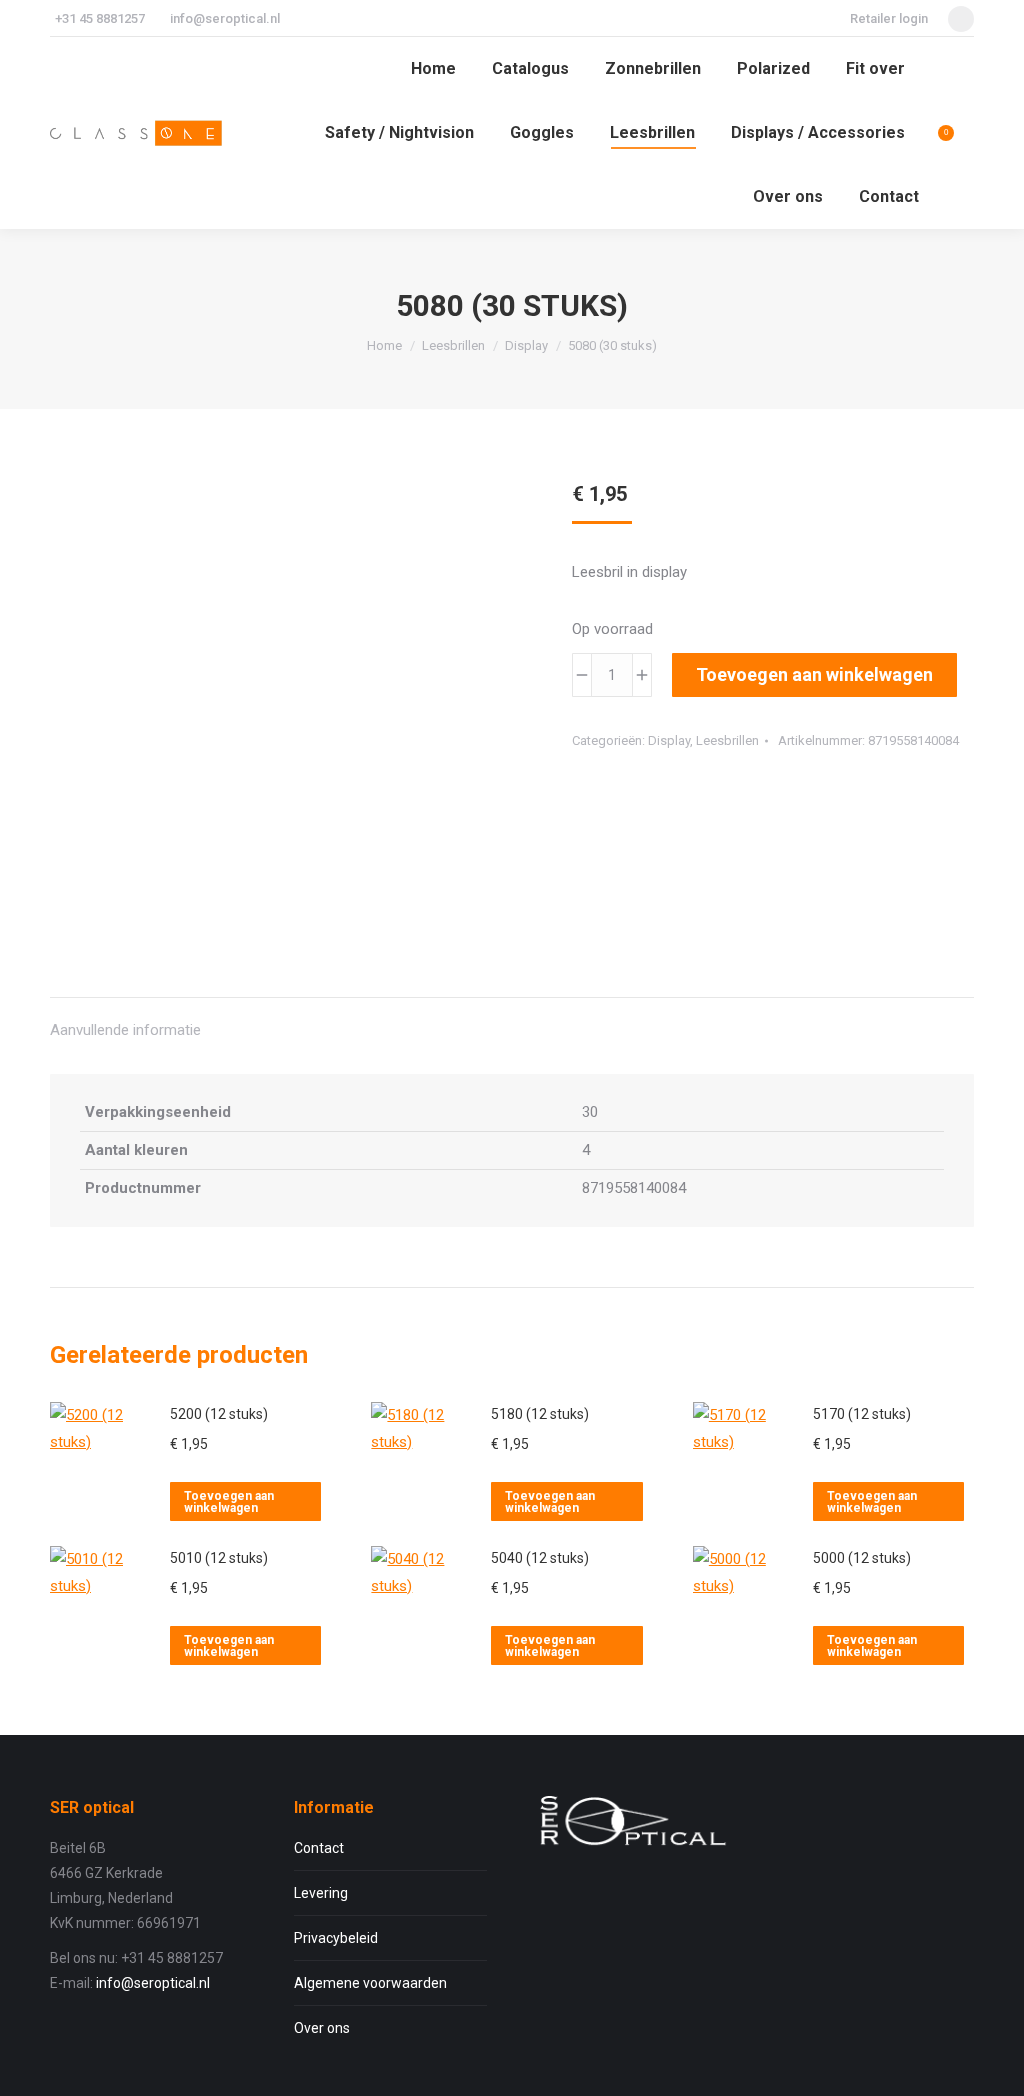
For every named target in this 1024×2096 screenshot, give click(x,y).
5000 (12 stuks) (862, 1558)
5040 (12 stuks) (540, 1558)
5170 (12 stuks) (862, 1414)
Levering (321, 1893)
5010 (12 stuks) (219, 1558)
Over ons (322, 2028)
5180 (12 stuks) (540, 1414)
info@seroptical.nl (225, 18)
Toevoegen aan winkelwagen (814, 674)
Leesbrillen (727, 740)
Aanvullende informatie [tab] (125, 1030)
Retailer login (889, 18)
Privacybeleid (336, 1938)
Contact (319, 1848)
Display (669, 740)
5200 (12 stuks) (219, 1414)
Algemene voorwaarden (370, 1983)
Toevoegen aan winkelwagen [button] (229, 1502)
